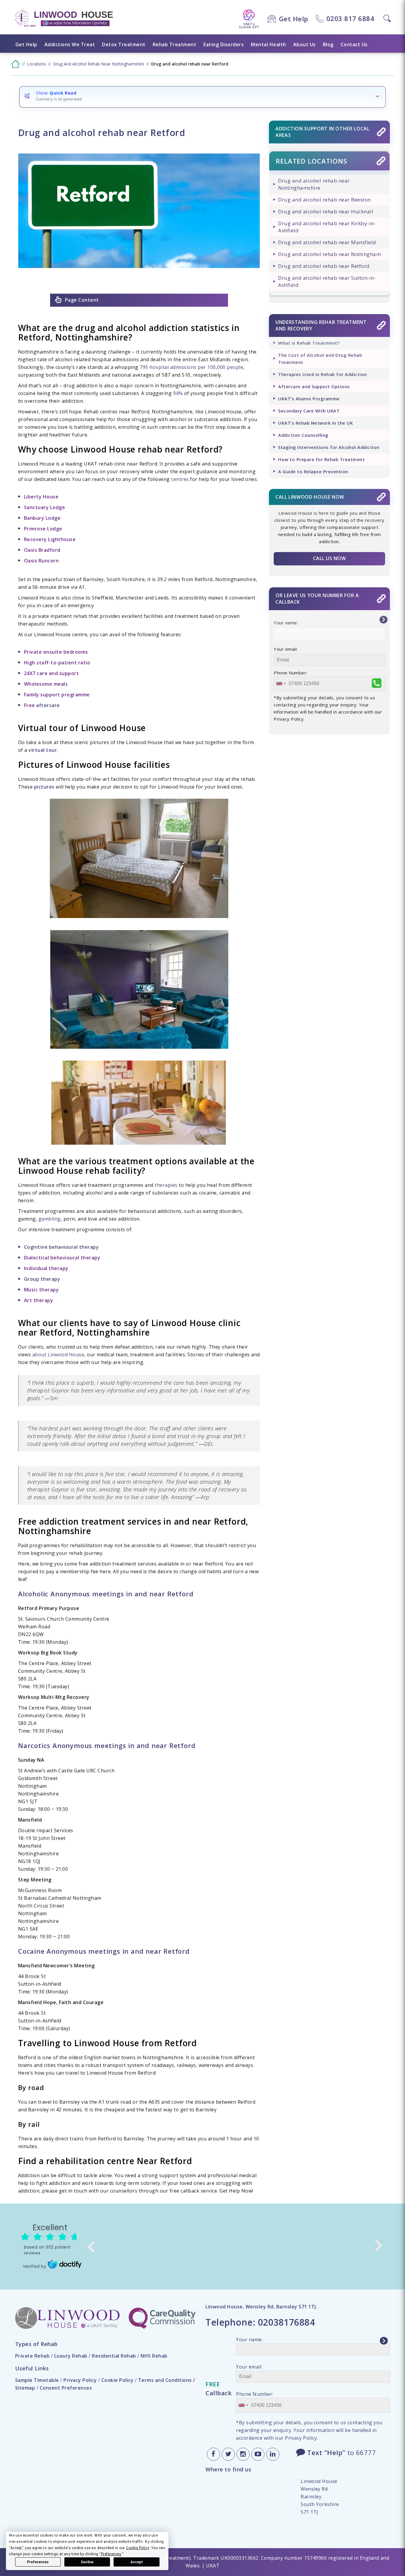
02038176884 (287, 2322)
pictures (44, 787)
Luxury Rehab (71, 2356)
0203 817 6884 (350, 18)
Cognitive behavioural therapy (62, 1247)
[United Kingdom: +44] (281, 684)
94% (178, 393)
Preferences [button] (111, 2554)
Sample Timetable (37, 2380)
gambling (50, 1219)
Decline (87, 2562)
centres (180, 479)
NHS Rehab (154, 2356)
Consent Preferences (66, 2388)
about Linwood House (58, 1355)
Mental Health (268, 44)
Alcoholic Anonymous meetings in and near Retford (106, 1594)
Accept (137, 2562)
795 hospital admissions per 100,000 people (191, 367)
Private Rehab (32, 2356)
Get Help (294, 19)
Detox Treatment (124, 44)
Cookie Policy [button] (138, 2548)
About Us (304, 44)
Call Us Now (330, 558)
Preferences (38, 2562)
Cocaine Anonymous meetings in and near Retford (104, 1951)
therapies (166, 1185)
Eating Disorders (224, 44)
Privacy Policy (80, 2380)
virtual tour (43, 750)
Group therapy (42, 1279)
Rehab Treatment (175, 44)
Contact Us (354, 44)
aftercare (48, 705)
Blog (328, 44)
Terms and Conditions (165, 2380)
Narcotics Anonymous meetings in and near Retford (107, 1745)
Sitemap (25, 2388)
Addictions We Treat (70, 44)
